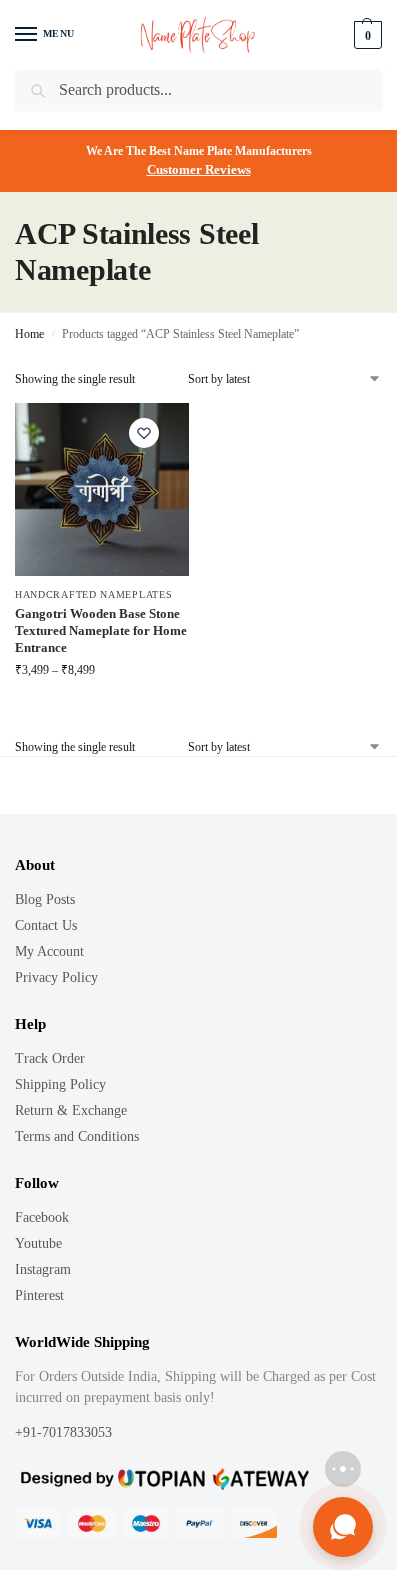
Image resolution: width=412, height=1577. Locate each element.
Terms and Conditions (77, 1136)
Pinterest (39, 1295)
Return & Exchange (71, 1110)
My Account (49, 951)
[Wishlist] (144, 433)
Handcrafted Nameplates (93, 594)
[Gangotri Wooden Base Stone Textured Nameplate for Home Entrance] (102, 490)
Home (29, 334)
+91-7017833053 (65, 1432)
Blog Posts (45, 899)
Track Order (50, 1058)
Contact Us (46, 925)
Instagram (43, 1269)
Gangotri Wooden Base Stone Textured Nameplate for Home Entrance (101, 630)
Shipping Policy (60, 1084)
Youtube (38, 1243)
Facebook (42, 1217)
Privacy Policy (56, 977)
